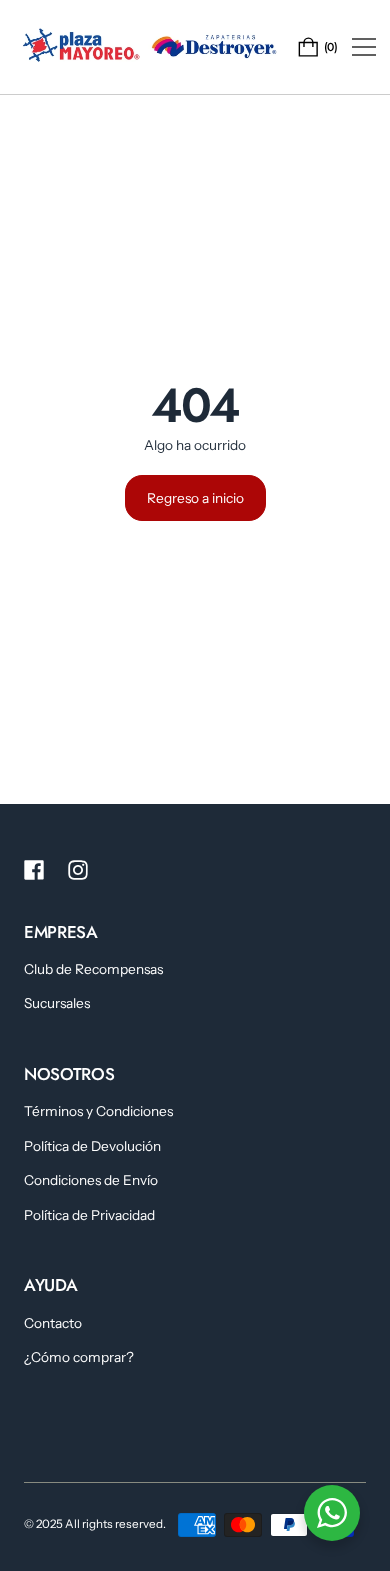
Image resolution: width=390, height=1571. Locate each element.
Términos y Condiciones (98, 1111)
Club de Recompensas (93, 969)
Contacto (53, 1323)
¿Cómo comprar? (79, 1357)
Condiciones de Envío (91, 1180)
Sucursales (57, 1003)
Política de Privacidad (89, 1215)
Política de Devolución (92, 1146)
